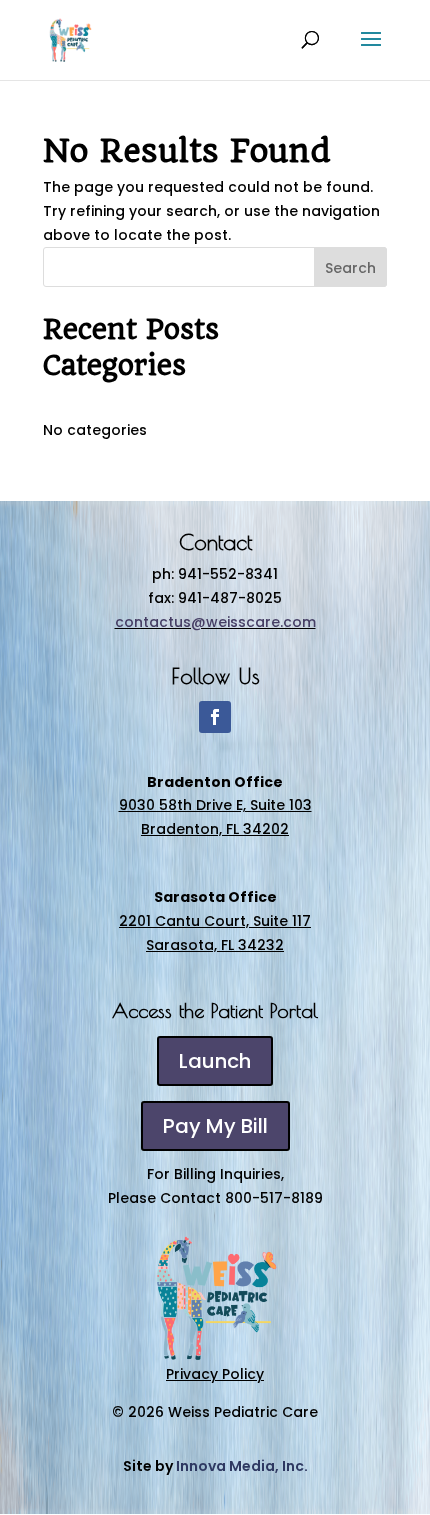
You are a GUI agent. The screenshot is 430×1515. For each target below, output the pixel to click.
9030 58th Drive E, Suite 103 (215, 805)
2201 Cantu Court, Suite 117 (215, 921)
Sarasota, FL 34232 (215, 945)
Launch (215, 1061)
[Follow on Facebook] (215, 717)
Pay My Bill (215, 1126)
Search (350, 268)
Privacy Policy (215, 1374)
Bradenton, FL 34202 (215, 829)
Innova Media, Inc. (242, 1466)
